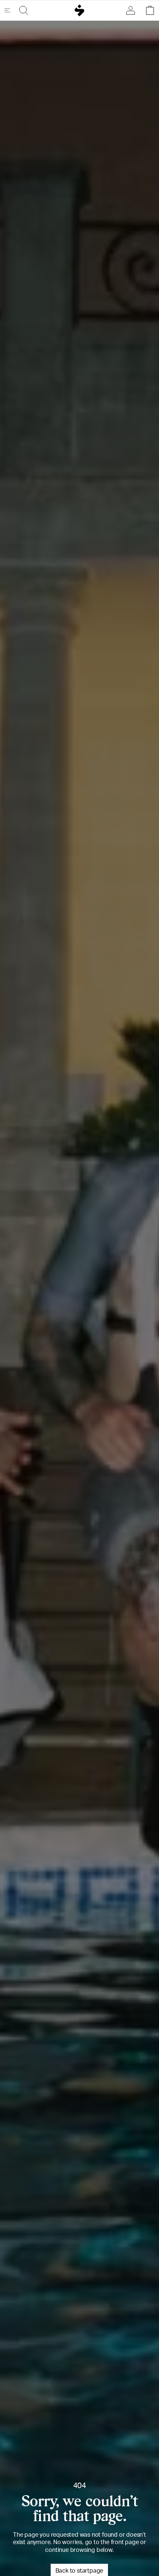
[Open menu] (10, 10)
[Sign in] (132, 10)
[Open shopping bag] (148, 10)
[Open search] (22, 10)
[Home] (80, 10)
